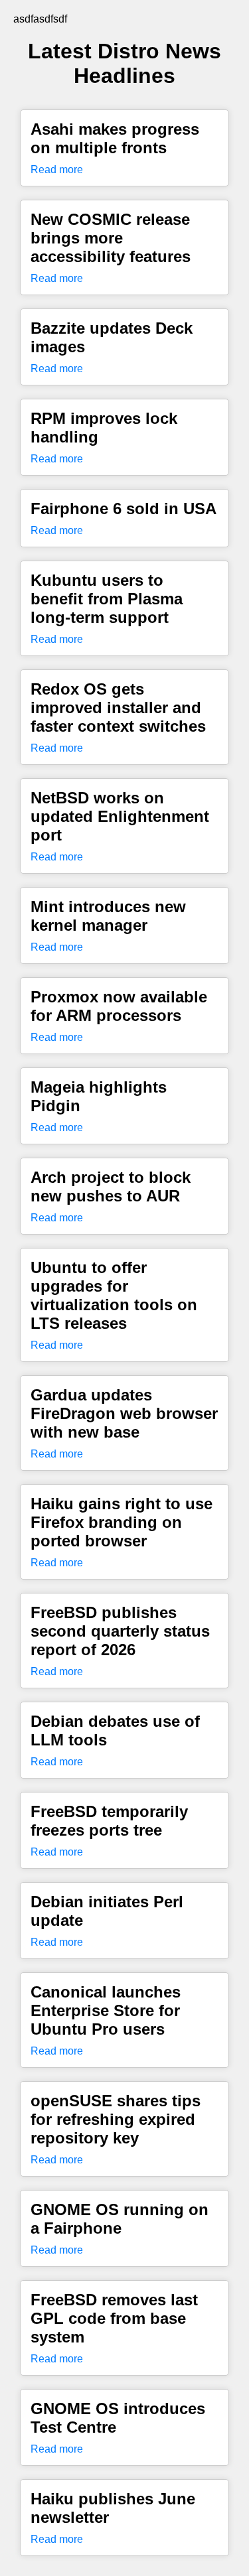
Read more (57, 169)
